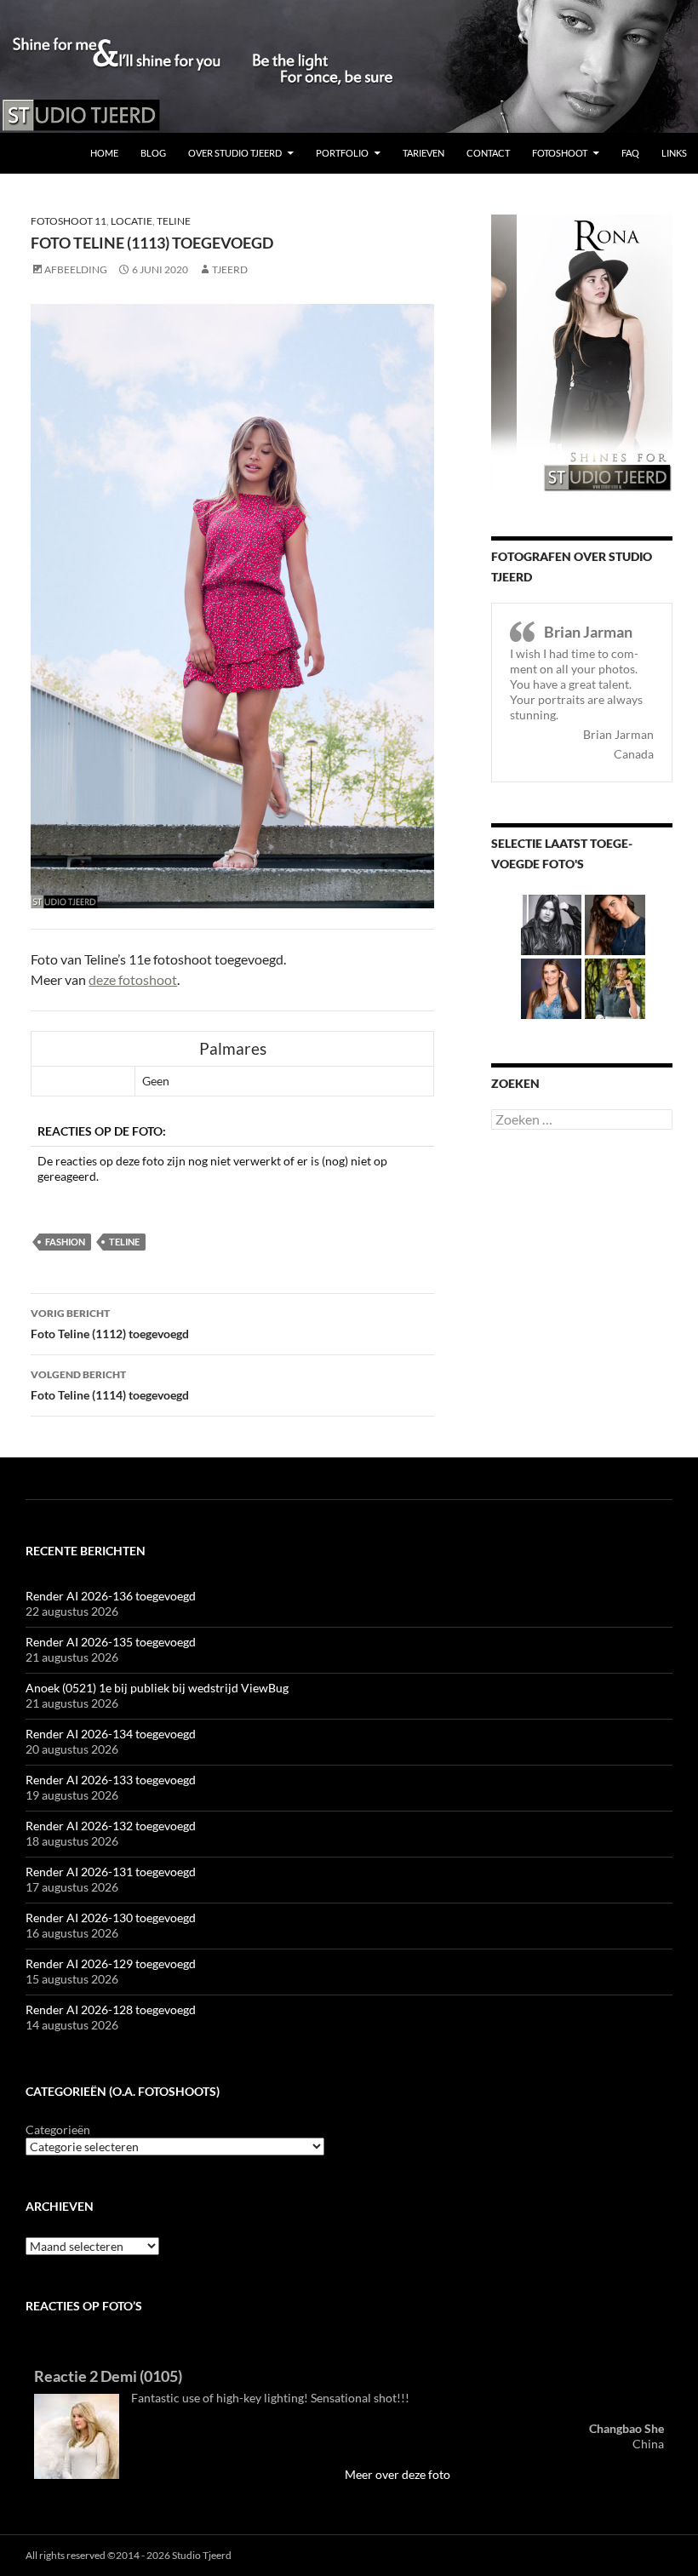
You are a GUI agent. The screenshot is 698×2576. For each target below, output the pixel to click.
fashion (65, 1242)
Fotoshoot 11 (69, 221)
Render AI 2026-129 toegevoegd (111, 1963)
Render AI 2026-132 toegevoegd (111, 1826)
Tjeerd (230, 269)
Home (104, 153)
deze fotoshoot (133, 979)
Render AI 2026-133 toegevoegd (111, 1780)
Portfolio (342, 153)
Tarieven (423, 153)
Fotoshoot (560, 153)
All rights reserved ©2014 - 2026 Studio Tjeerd (129, 2555)
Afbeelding (76, 269)
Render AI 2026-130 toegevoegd (111, 1918)
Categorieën (58, 2129)
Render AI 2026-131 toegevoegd (111, 1872)
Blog (153, 153)
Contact (488, 153)
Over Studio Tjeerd (235, 153)
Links (674, 153)
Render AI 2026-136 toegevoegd (111, 1596)
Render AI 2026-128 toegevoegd (111, 2009)
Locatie (132, 221)
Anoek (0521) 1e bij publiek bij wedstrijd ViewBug (157, 1688)
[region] (349, 66)
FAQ (630, 153)
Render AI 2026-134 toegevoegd (111, 1734)
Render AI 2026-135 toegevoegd (111, 1642)
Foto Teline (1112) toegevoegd (110, 1324)
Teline (174, 221)
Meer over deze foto (398, 2474)
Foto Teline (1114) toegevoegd (110, 1385)
